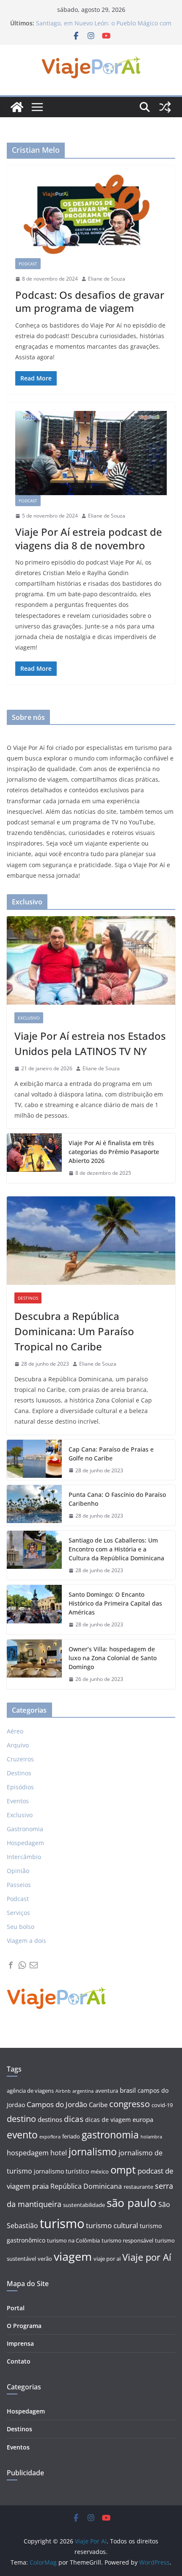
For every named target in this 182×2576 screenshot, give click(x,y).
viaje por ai (107, 2259)
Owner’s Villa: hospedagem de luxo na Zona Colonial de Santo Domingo (113, 1658)
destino (21, 2119)
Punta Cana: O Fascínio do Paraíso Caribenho (117, 1499)
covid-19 (162, 2105)
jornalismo (93, 2152)
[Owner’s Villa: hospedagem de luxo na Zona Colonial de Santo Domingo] (34, 1664)
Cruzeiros (20, 1759)
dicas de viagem (108, 2120)
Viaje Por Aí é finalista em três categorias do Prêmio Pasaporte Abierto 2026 (114, 1152)
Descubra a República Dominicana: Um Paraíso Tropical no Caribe (74, 1331)
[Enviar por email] (34, 1965)
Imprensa (20, 2343)
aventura (107, 2091)
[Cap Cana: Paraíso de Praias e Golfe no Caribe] (34, 1460)
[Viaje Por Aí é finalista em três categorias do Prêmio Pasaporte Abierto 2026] (34, 1158)
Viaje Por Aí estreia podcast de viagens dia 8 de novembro (89, 538)
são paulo (132, 2203)
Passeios (19, 1885)
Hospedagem (25, 1843)
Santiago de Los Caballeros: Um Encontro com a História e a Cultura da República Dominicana (116, 1549)
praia (40, 2186)
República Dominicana (86, 2186)
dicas (74, 2119)
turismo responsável (127, 2241)
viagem (73, 2256)
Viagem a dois (26, 1941)
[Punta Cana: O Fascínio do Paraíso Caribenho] (34, 1505)
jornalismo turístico (61, 2171)
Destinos (28, 1298)
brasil (128, 2090)
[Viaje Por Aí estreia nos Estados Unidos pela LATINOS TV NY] (91, 960)
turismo (62, 2223)
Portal (16, 2308)
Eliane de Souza (107, 279)
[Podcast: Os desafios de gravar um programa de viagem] (91, 216)
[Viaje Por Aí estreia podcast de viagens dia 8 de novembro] (91, 453)
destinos (50, 2120)
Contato (19, 2361)
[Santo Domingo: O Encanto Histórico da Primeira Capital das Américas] (34, 1610)
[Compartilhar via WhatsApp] (22, 1965)
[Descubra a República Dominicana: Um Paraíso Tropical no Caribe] (91, 1241)
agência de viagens (30, 2091)
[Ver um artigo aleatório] (165, 107)
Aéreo (15, 1731)
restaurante (138, 2187)
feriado (71, 2137)
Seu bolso (21, 1927)
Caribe (98, 2105)
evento (22, 2135)
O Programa (24, 2326)
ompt (123, 2170)
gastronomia (110, 2135)
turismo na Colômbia (73, 2241)
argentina (83, 2091)
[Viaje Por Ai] (17, 107)
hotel (59, 2153)
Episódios (20, 1787)
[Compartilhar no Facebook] (11, 1965)
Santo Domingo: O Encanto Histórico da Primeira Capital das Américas (115, 1603)
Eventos (18, 1801)
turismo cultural (112, 2225)
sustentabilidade (84, 2205)
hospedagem (28, 2153)
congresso (130, 2104)
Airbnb (63, 2091)
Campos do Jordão (57, 2104)
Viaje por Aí (147, 2257)
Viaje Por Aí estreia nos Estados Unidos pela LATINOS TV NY (90, 1043)
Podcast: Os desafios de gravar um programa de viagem (90, 301)
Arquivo (18, 1745)
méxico (100, 2172)
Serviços (18, 1913)
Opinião (18, 1871)
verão (45, 2259)
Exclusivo (29, 1018)
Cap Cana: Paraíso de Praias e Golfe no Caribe (111, 1454)
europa (143, 2120)
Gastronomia (25, 1829)
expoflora (50, 2137)
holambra (151, 2137)
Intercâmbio (24, 1857)
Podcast (28, 264)
